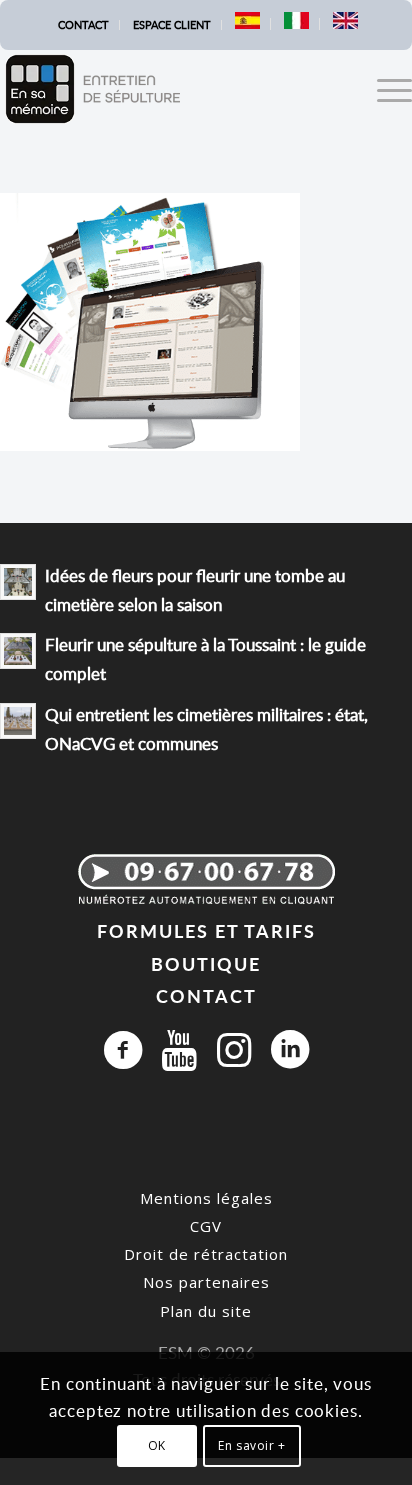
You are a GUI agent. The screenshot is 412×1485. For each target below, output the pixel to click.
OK (157, 1445)
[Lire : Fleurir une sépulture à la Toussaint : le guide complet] (18, 651)
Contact (83, 24)
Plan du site (206, 1311)
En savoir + (252, 1445)
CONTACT (206, 995)
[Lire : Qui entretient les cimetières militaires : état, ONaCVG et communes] (18, 721)
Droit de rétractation (206, 1254)
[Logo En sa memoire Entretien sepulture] (165, 89)
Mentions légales (206, 1198)
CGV (206, 1226)
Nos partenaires (206, 1282)
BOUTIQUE (206, 963)
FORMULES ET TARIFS (206, 930)
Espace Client (172, 24)
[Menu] (384, 89)
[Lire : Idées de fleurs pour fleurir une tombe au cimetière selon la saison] (18, 582)
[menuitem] (84, 25)
